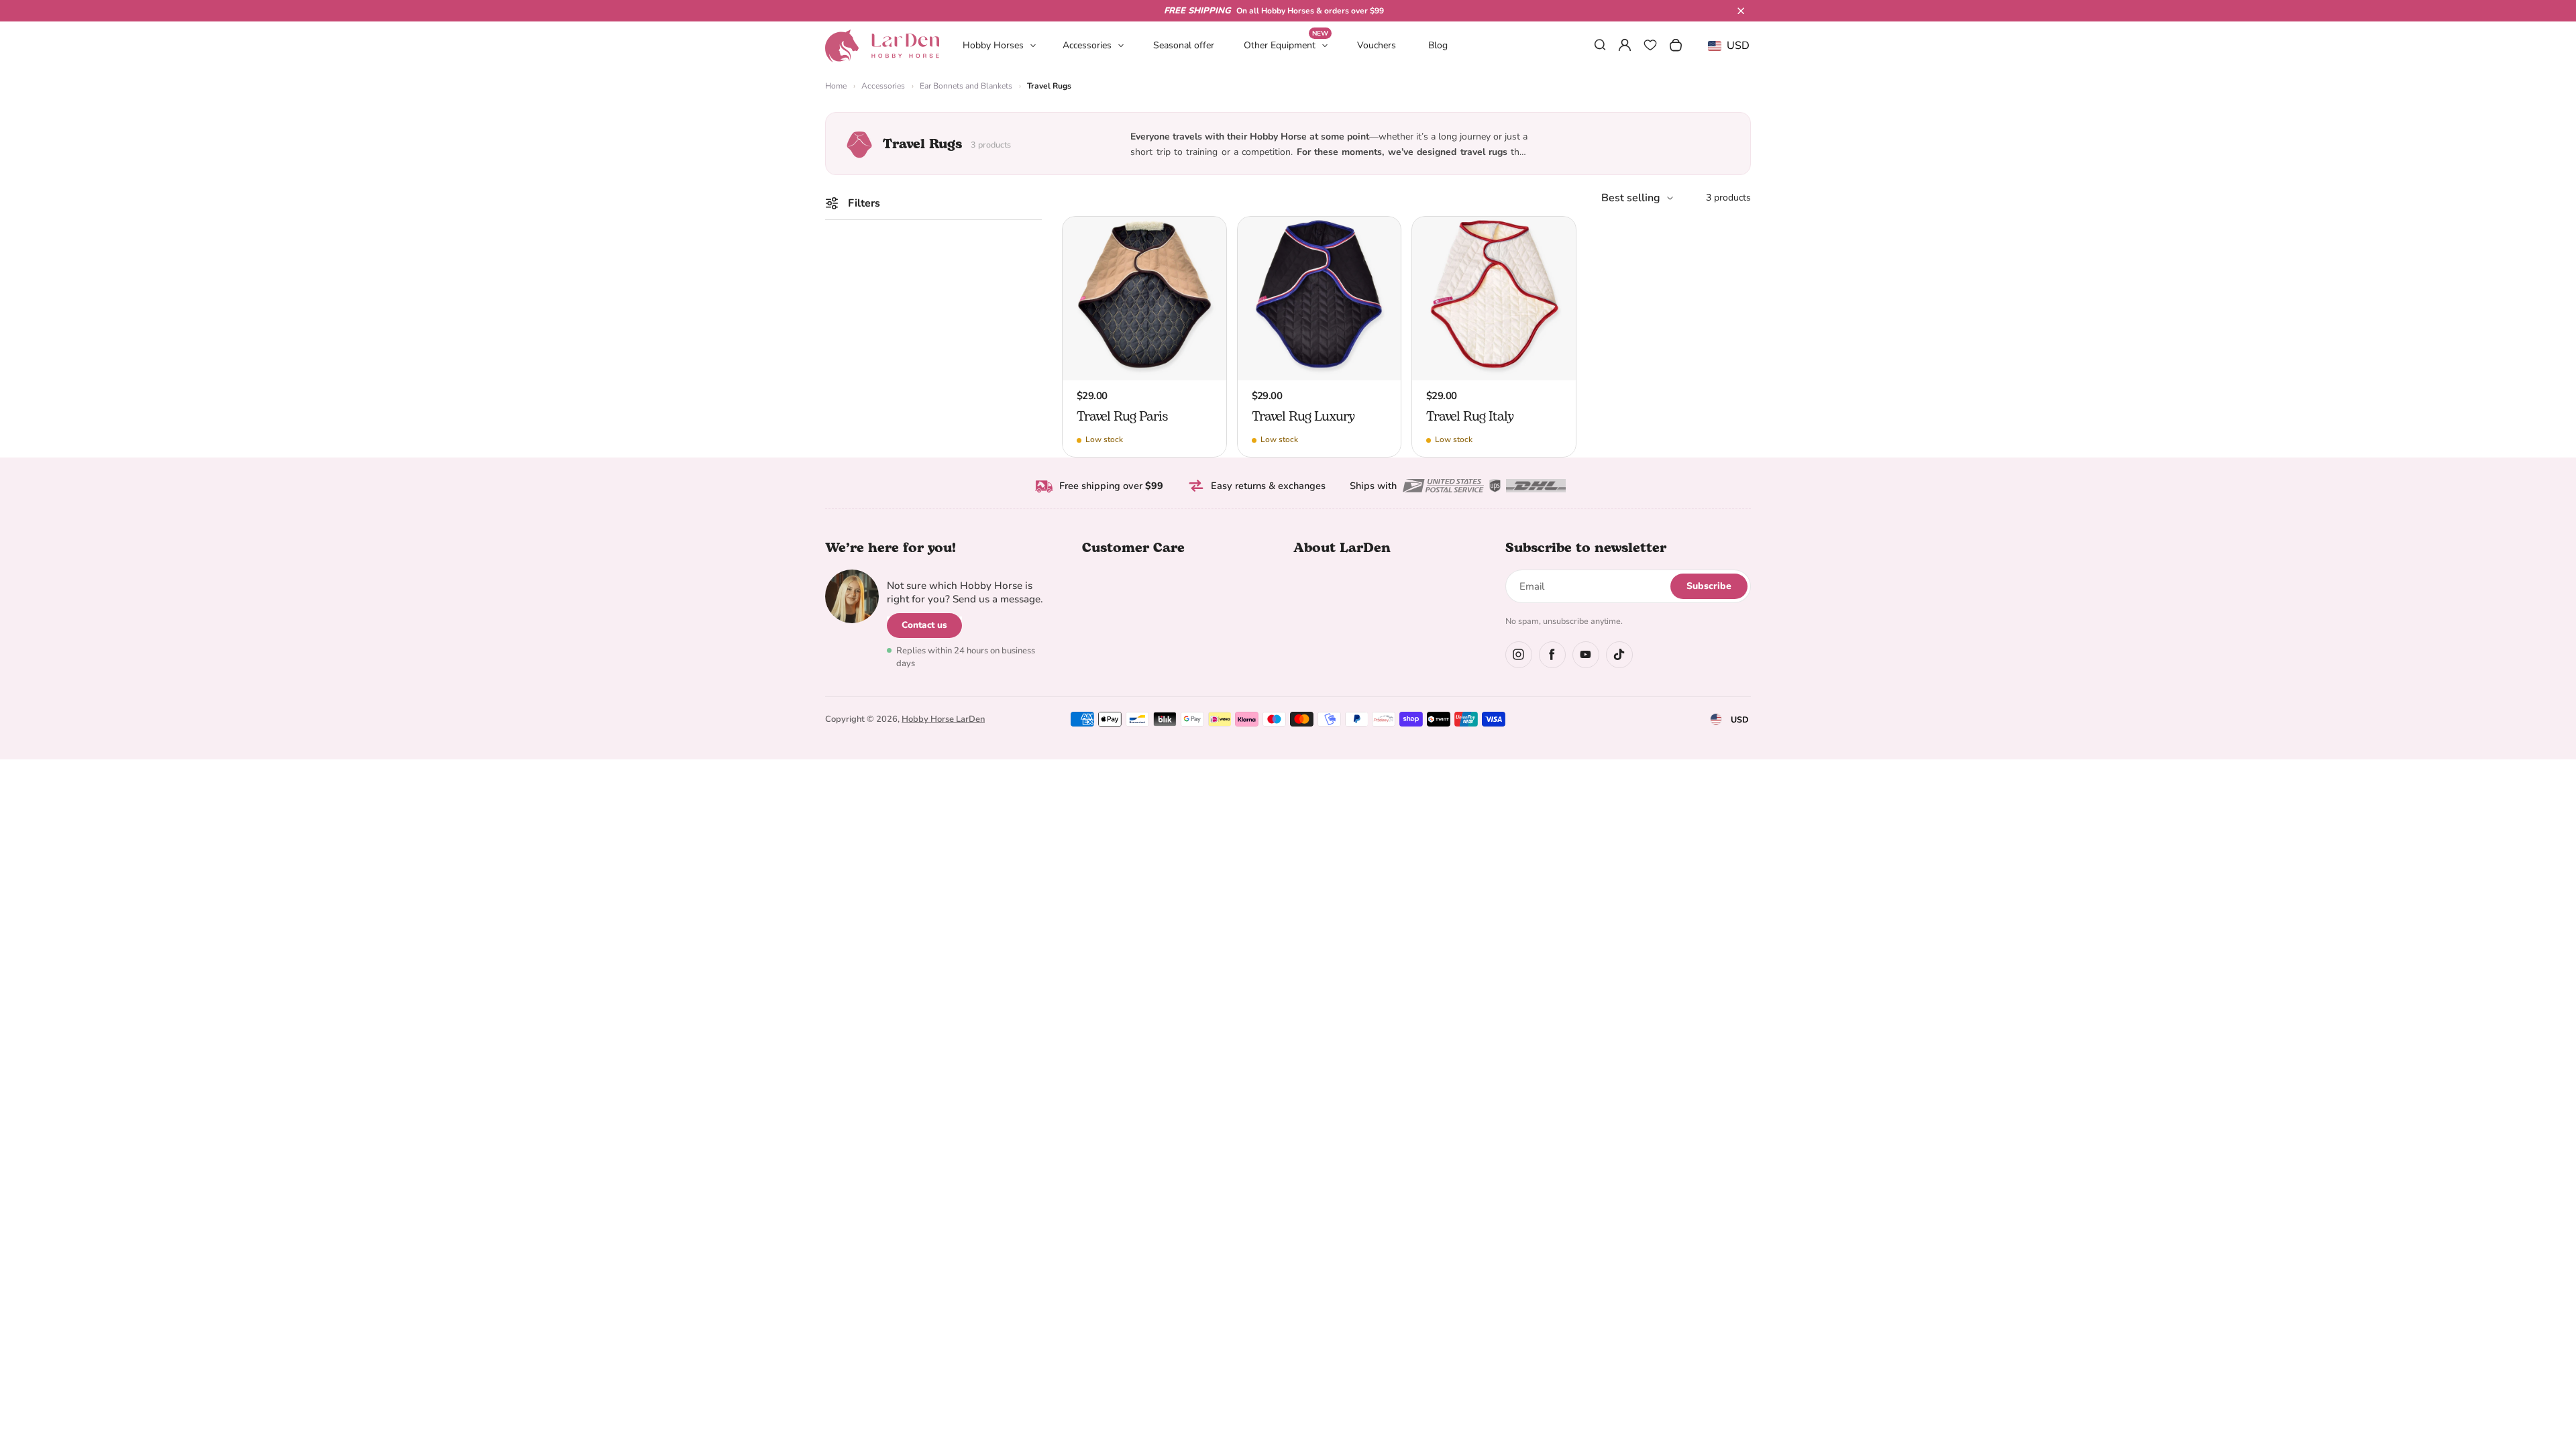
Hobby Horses (993, 45)
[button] (1741, 11)
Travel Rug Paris (1122, 417)
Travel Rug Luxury (1303, 417)
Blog (1438, 45)
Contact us (924, 625)
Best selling (1631, 198)
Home (836, 86)
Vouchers (1377, 45)
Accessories (1087, 45)
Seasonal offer (1184, 45)
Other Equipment (1286, 45)
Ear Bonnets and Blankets (966, 86)
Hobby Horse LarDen (943, 719)
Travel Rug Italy (1470, 417)
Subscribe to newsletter (1586, 548)
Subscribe (1709, 586)
